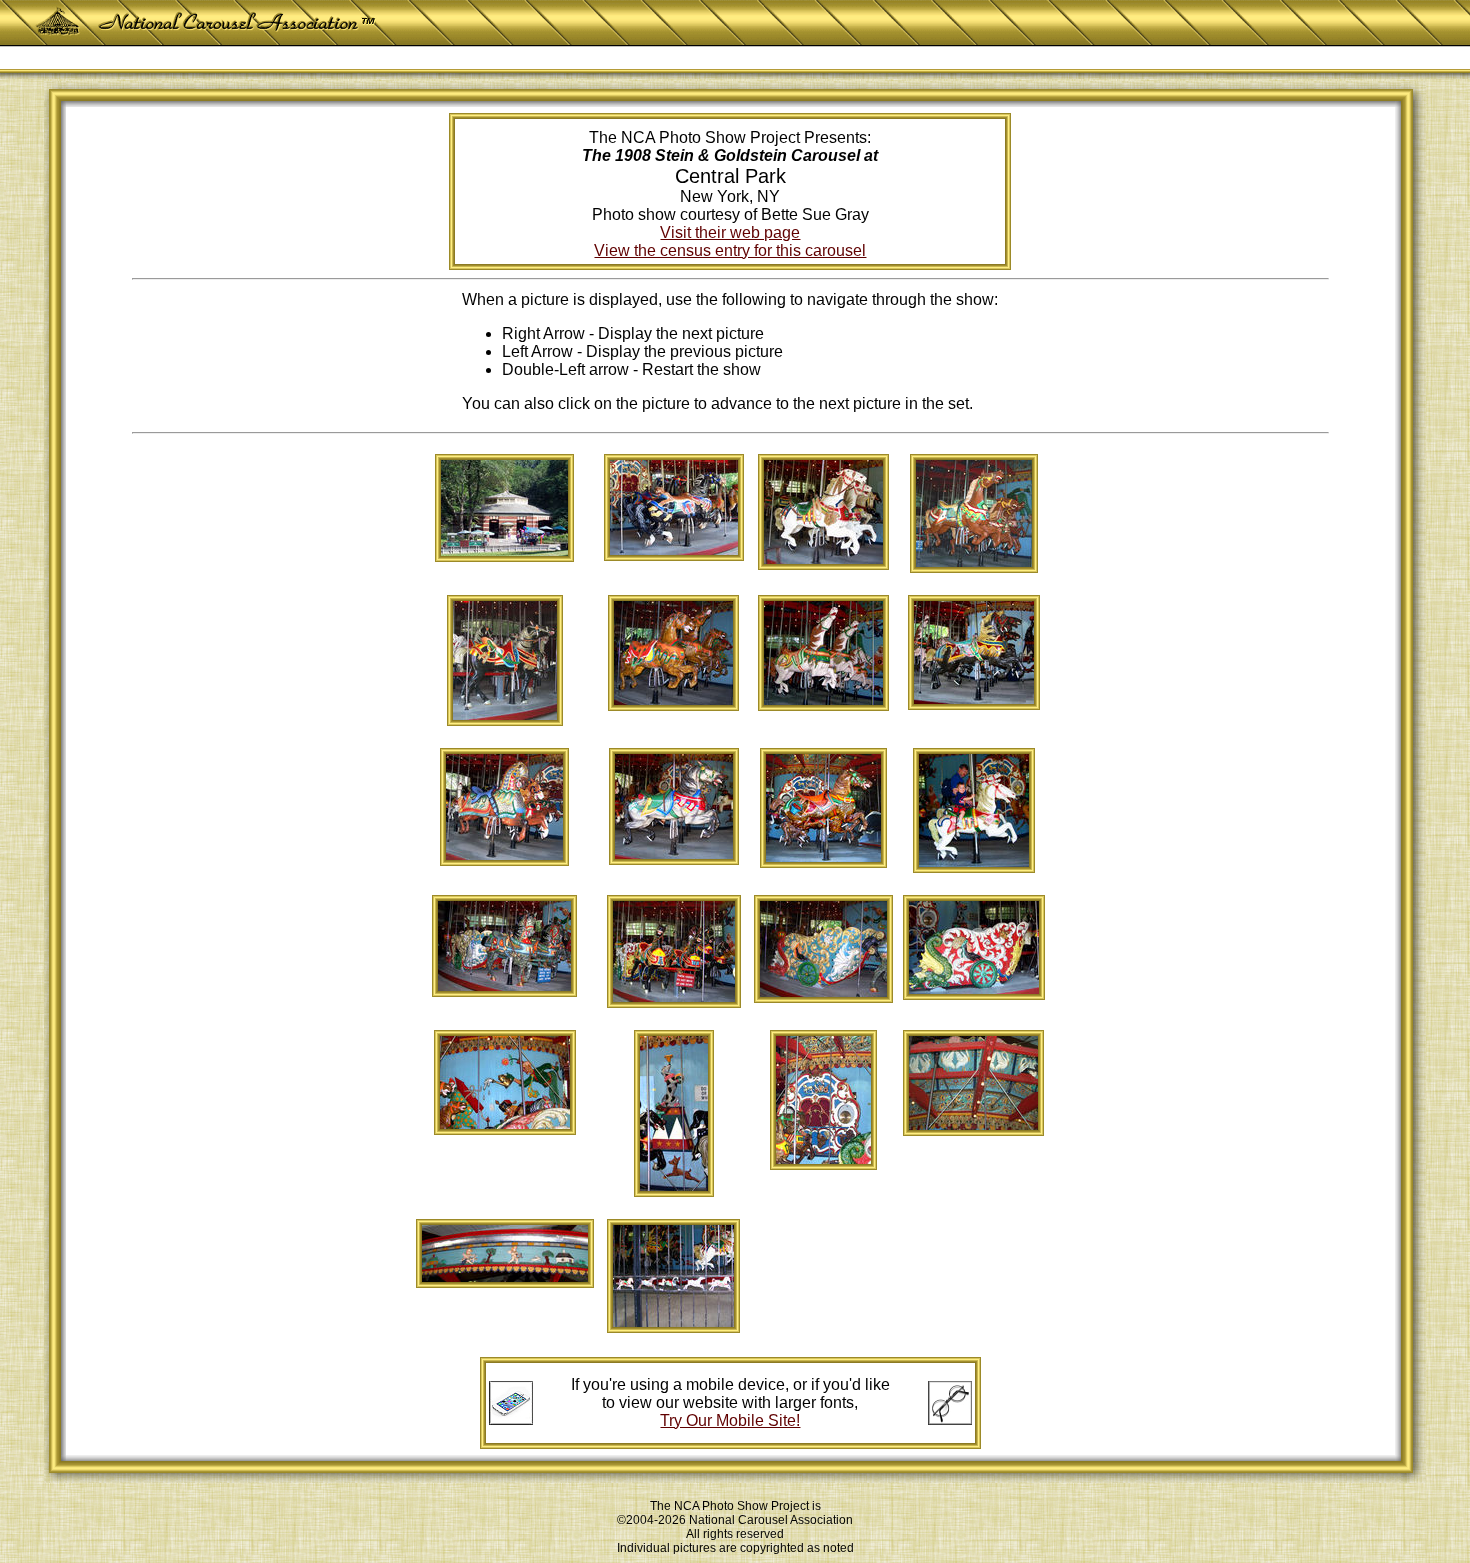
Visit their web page (730, 232)
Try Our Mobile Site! (730, 1420)
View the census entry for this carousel (730, 250)
